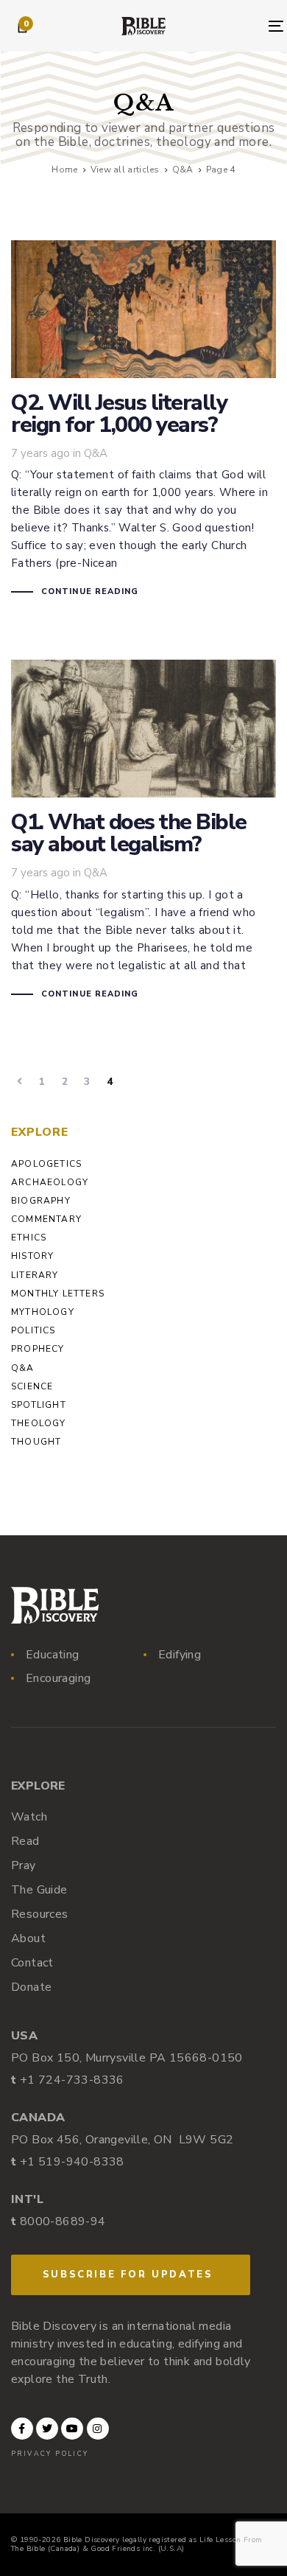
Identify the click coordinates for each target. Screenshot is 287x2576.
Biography (41, 1201)
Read (25, 1841)
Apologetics (46, 1164)
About (28, 1938)
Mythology (43, 1312)
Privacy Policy (50, 2454)
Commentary (46, 1219)
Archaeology (50, 1182)
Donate (31, 1987)
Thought (36, 1442)
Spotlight (39, 1405)
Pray (24, 1865)
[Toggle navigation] (242, 26)
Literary (35, 1275)
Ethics (29, 1238)
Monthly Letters (58, 1294)
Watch (29, 1817)
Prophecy (38, 1349)
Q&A (96, 453)
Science (32, 1386)
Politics (33, 1330)
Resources (40, 1914)
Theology (39, 1423)
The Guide (39, 1890)
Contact (32, 1963)
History (32, 1256)
